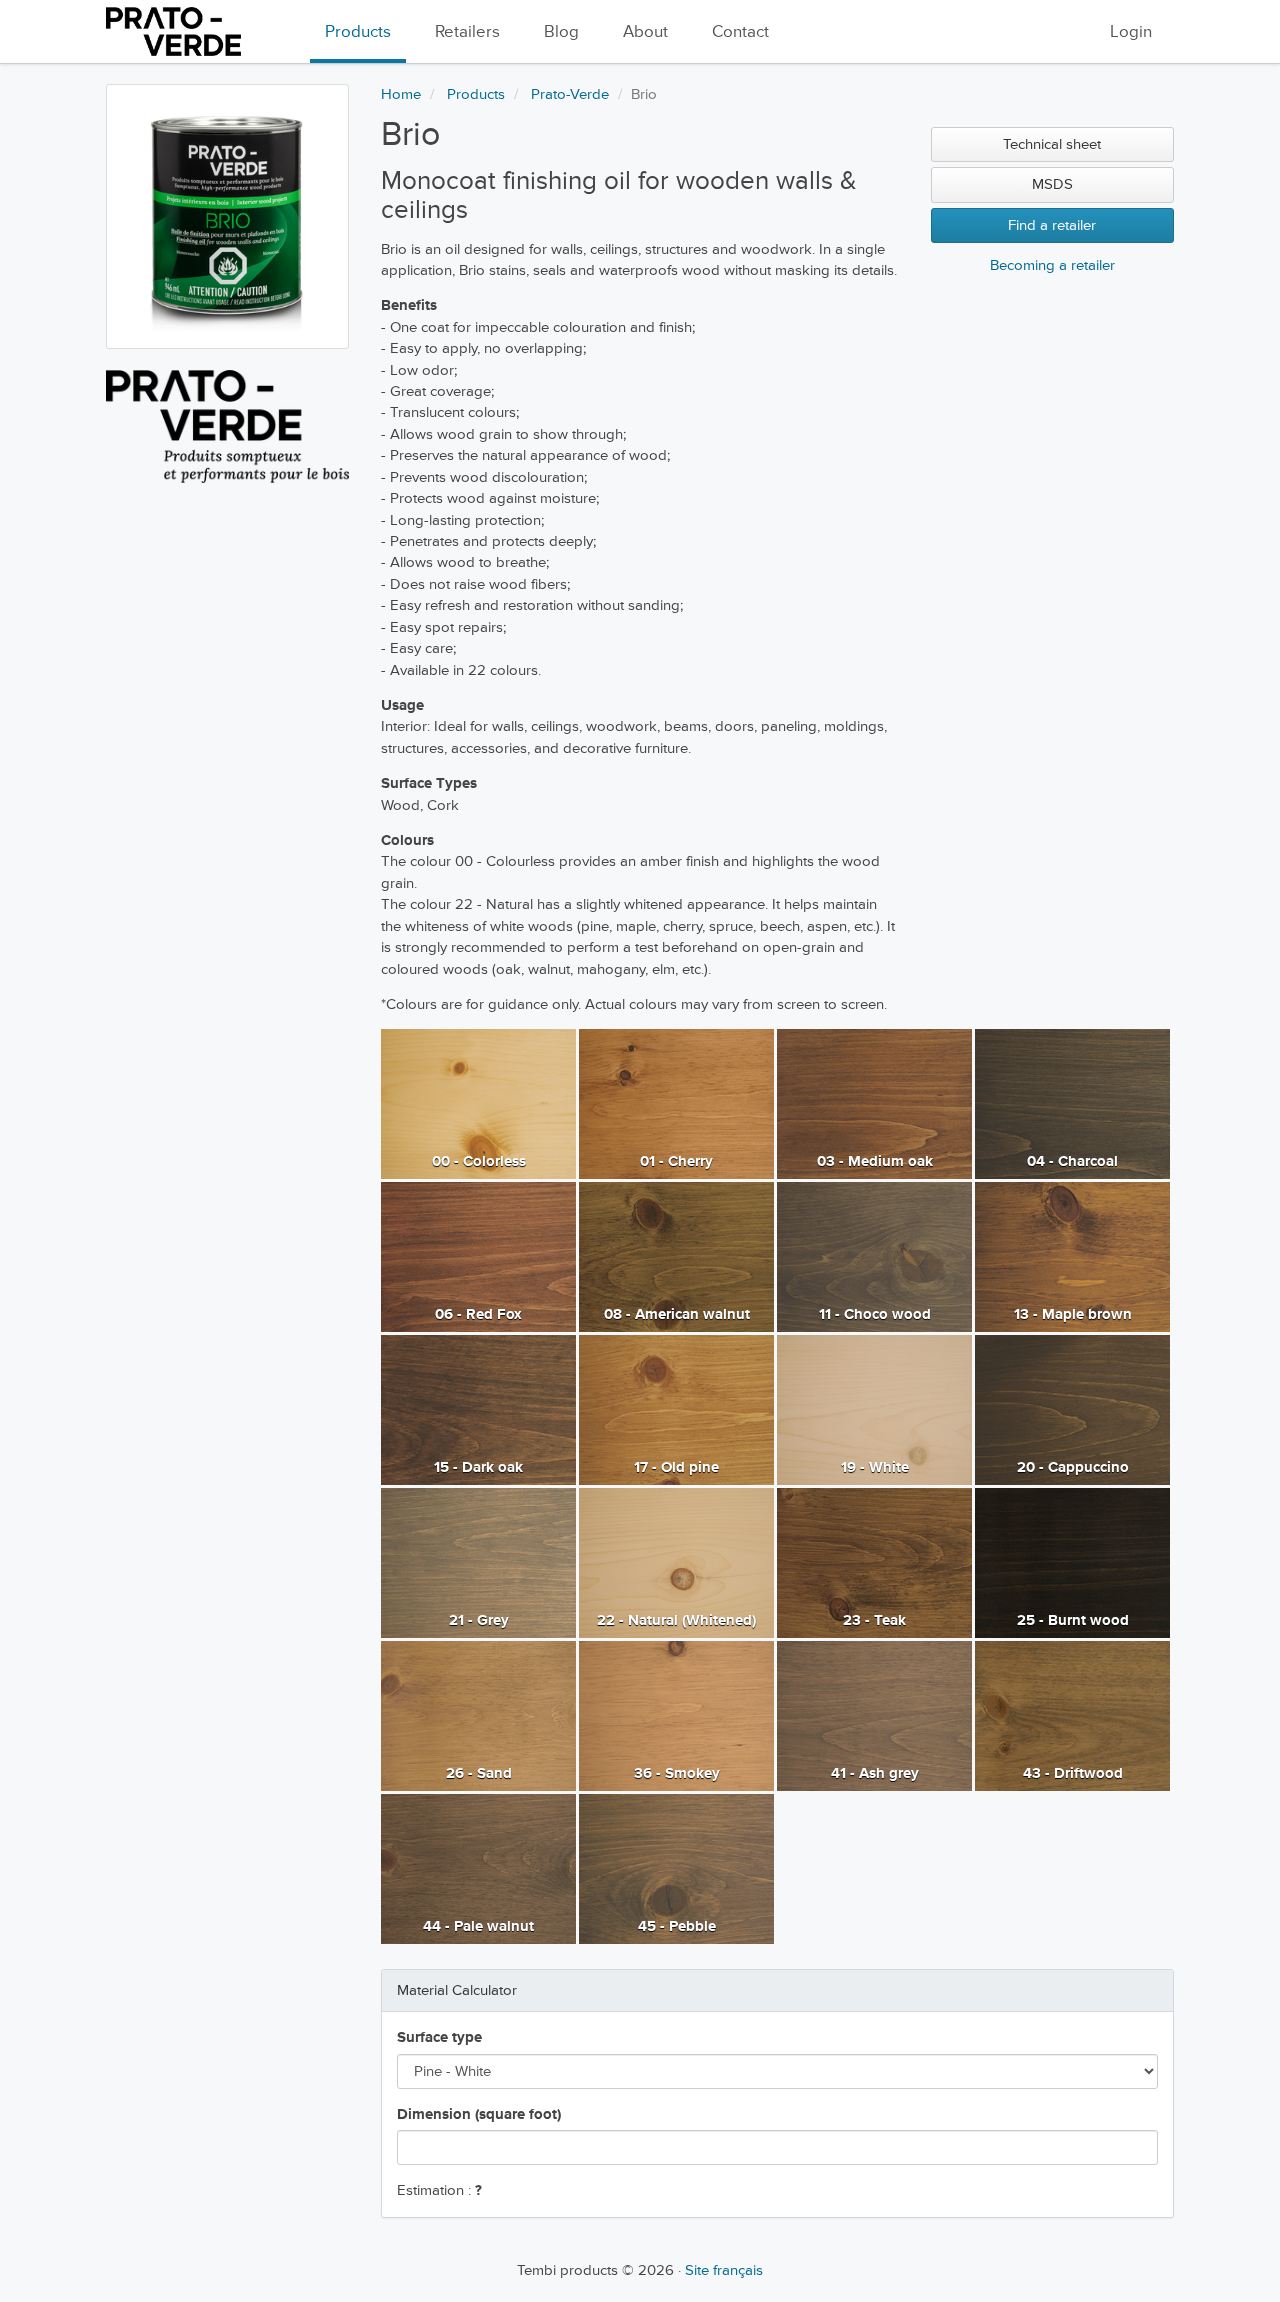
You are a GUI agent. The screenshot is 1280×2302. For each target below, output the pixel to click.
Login (1131, 31)
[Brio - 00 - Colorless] (478, 1103)
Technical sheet (1052, 144)
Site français (724, 2270)
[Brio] (227, 217)
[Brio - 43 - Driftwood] (1072, 1715)
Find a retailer (1052, 225)
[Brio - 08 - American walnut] (676, 1256)
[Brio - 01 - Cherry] (676, 1103)
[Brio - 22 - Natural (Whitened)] (676, 1562)
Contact (740, 31)
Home (401, 94)
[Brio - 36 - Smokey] (676, 1715)
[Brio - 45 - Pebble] (676, 1868)
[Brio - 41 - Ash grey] (874, 1715)
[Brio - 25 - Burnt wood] (1072, 1562)
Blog (561, 31)
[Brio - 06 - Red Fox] (478, 1256)
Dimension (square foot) (479, 2114)
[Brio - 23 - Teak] (874, 1562)
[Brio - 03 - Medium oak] (874, 1103)
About (645, 31)
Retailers (467, 31)
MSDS (1052, 184)
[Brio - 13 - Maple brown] (1072, 1256)
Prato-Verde (570, 94)
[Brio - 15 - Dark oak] (478, 1409)
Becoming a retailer (1052, 265)
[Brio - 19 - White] (874, 1409)
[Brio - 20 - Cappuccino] (1072, 1409)
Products (358, 31)
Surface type (439, 2037)
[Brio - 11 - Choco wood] (874, 1256)
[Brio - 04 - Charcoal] (1072, 1103)
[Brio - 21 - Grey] (478, 1562)
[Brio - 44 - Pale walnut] (478, 1868)
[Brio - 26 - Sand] (478, 1715)
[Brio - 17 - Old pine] (676, 1409)
